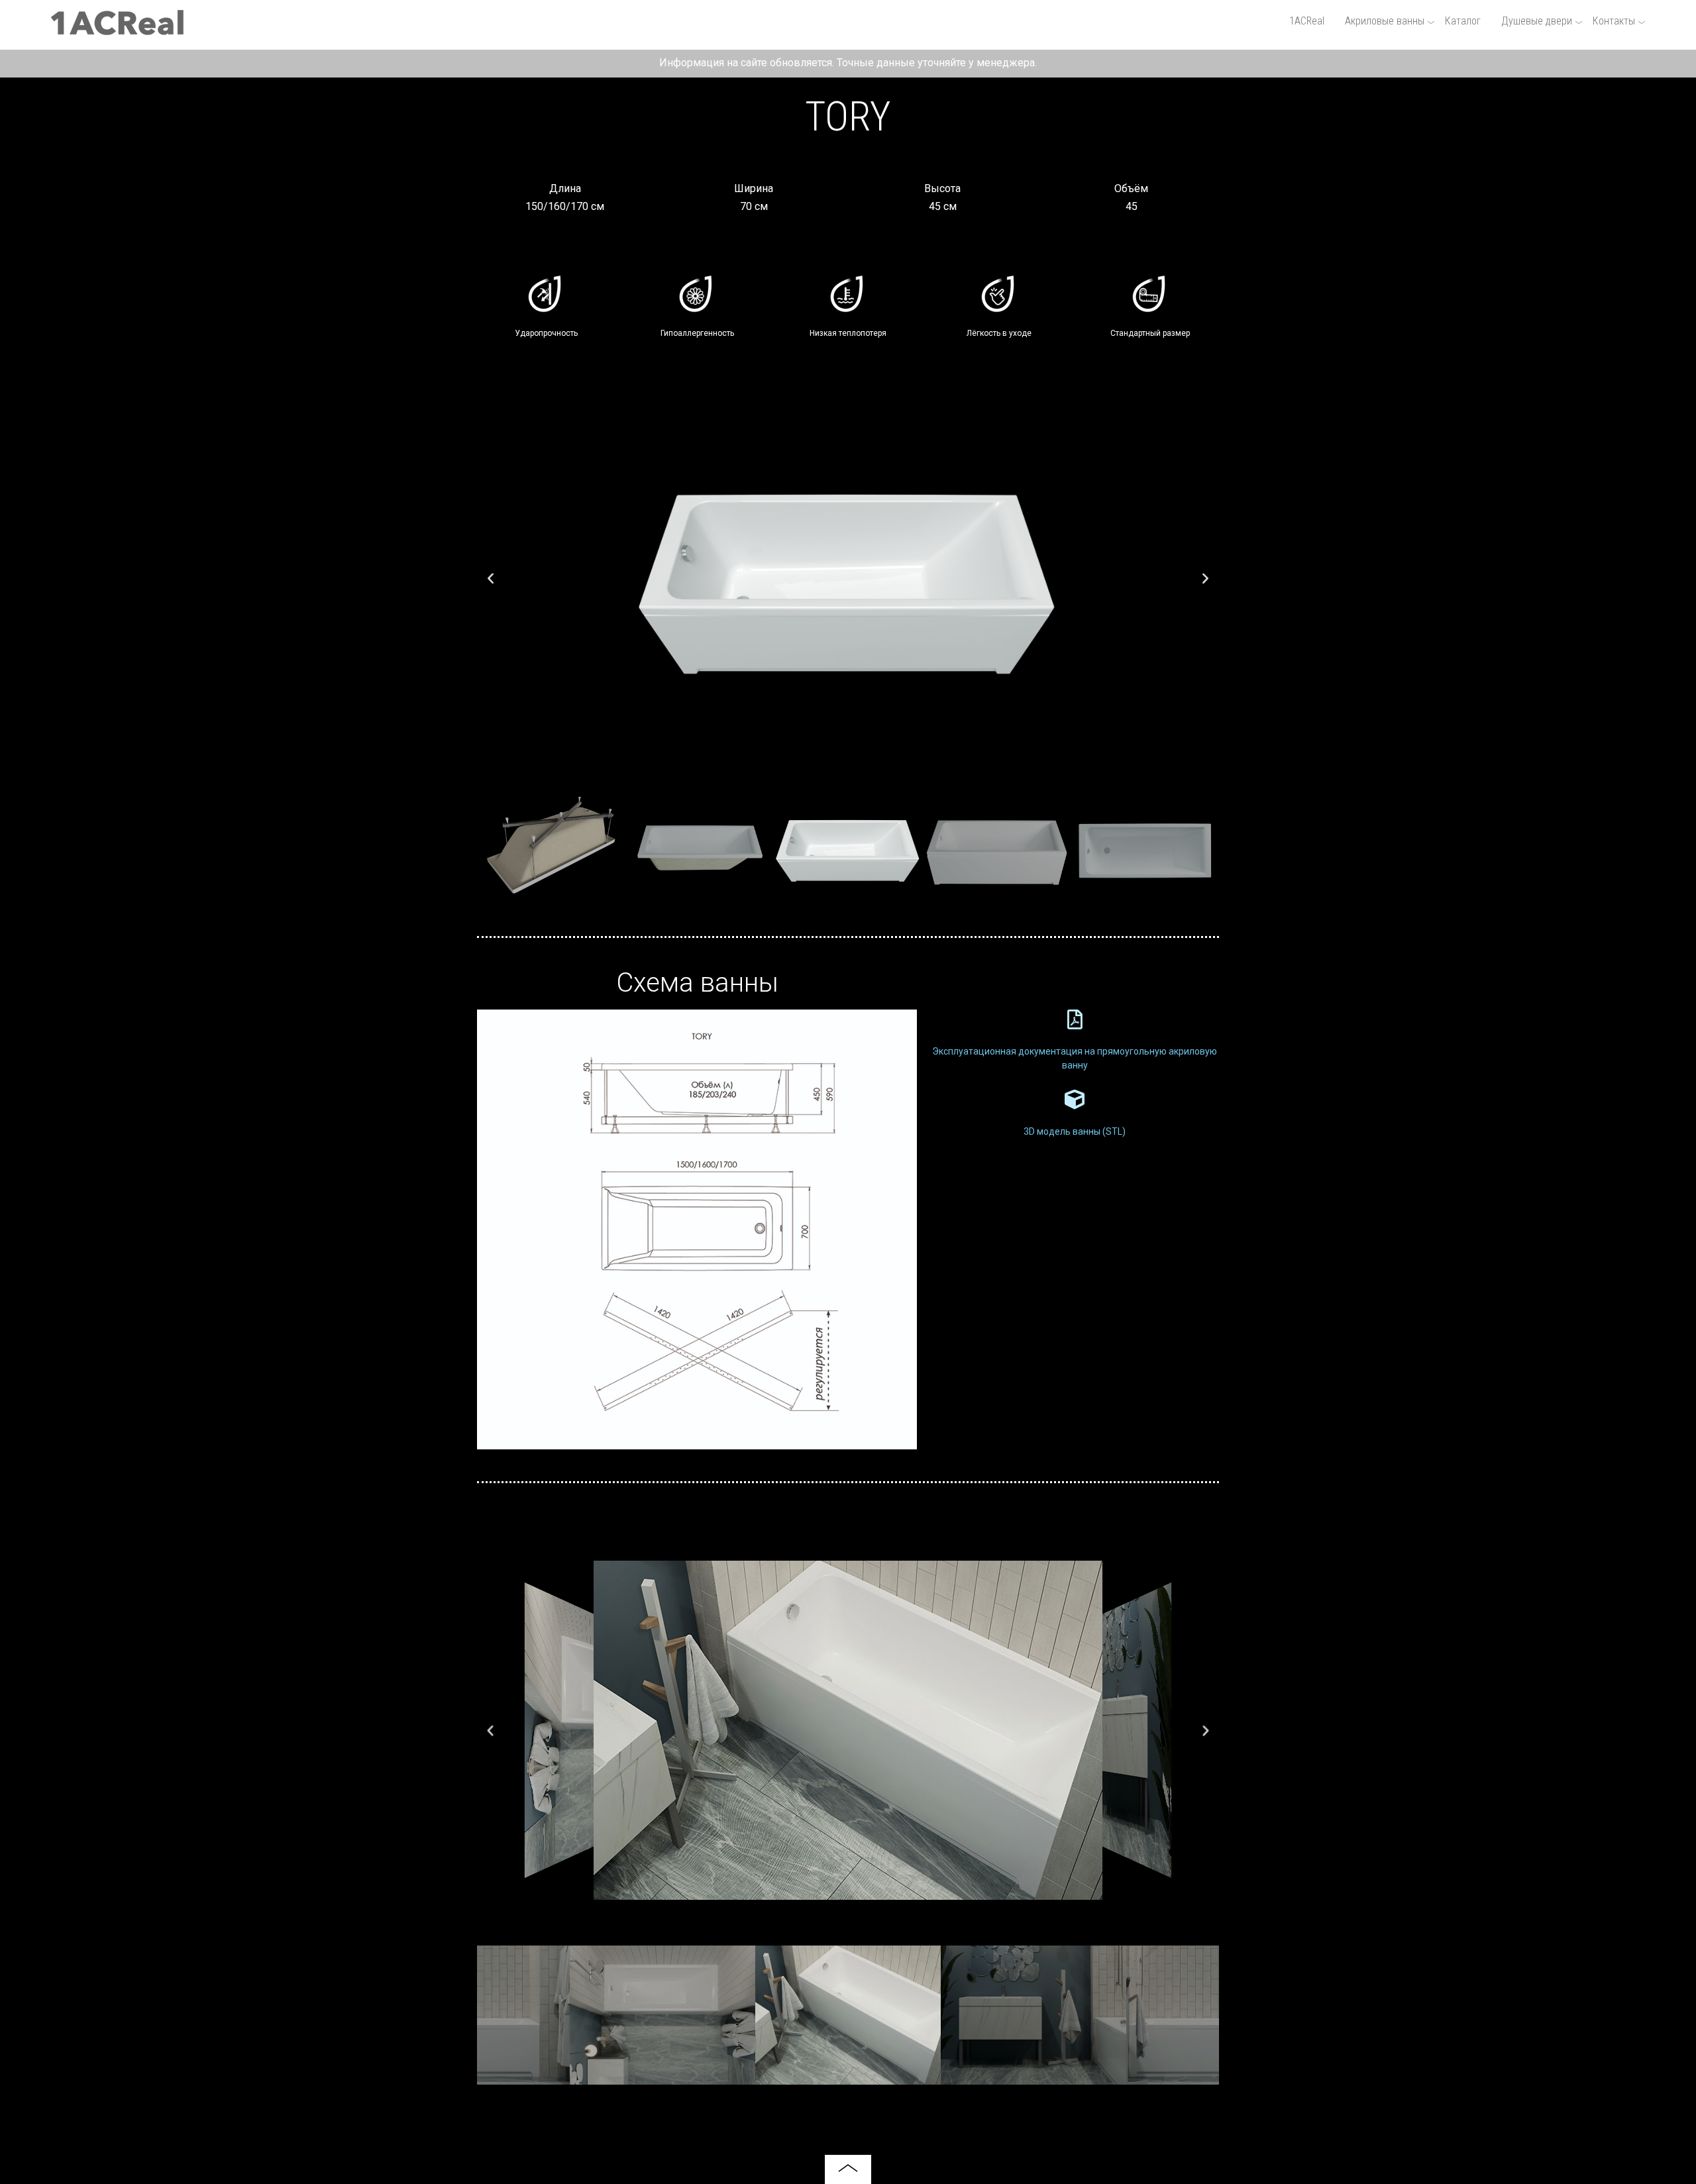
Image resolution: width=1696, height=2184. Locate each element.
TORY (848, 117)
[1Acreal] (117, 29)
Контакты (1614, 21)
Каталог (1463, 21)
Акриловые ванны (1385, 21)
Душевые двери (1537, 21)
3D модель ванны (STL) (1075, 1131)
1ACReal (1307, 21)
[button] (491, 577)
